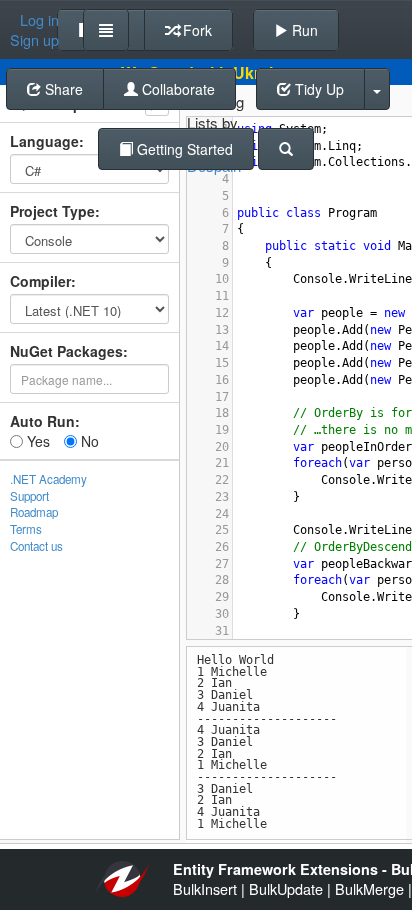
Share (62, 89)
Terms (26, 529)
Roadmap (34, 512)
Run (303, 30)
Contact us (36, 546)
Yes (36, 441)
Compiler (40, 281)
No (88, 441)
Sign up (34, 40)
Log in (39, 20)
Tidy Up (317, 89)
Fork (195, 30)
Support (29, 496)
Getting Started (183, 149)
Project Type (52, 211)
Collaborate (176, 89)
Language (44, 141)
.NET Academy (48, 479)
